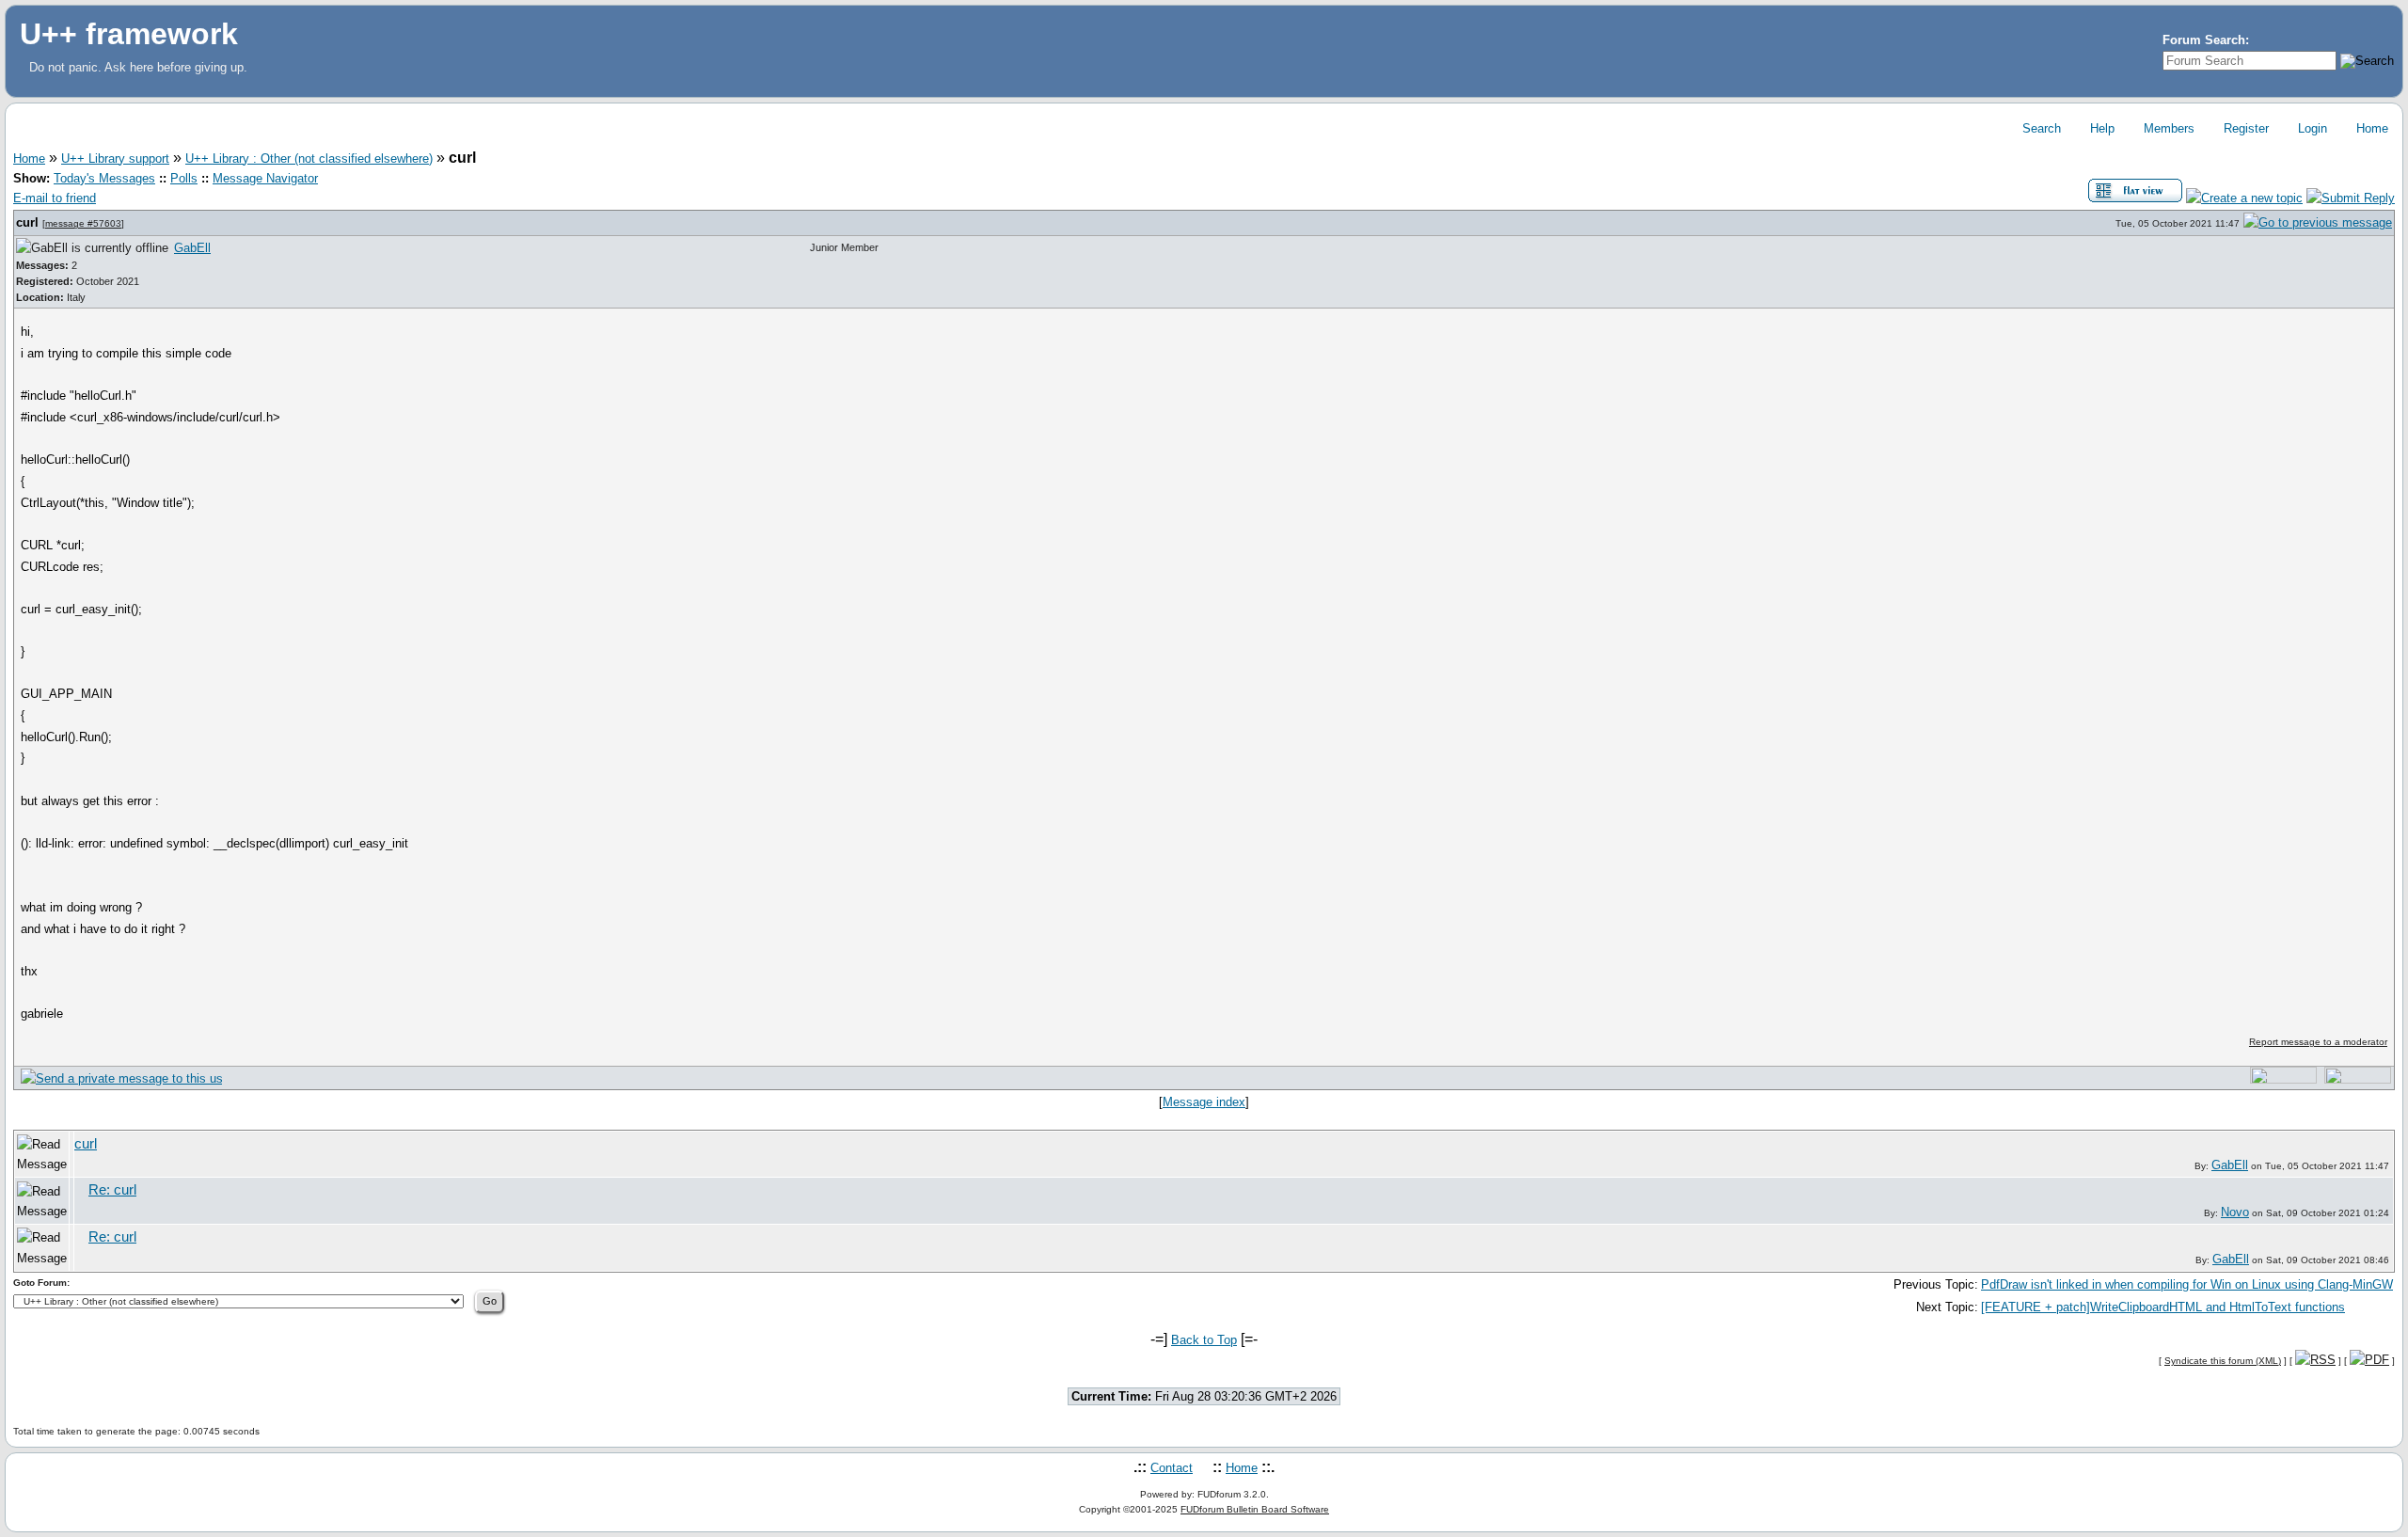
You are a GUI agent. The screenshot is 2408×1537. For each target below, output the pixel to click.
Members (2167, 128)
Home (2370, 128)
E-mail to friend (55, 198)
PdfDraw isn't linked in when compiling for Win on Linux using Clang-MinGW (2187, 1284)
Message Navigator (265, 178)
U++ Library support (115, 158)
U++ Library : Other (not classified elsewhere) (309, 158)
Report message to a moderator (2318, 1042)
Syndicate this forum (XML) (2223, 1361)
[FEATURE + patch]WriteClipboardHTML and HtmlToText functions (2163, 1307)
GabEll (192, 248)
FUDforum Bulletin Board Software (1255, 1509)
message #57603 (83, 223)
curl (29, 222)
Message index (1204, 1102)
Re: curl (112, 1190)
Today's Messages (104, 178)
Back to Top (1204, 1340)
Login (2311, 128)
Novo (2235, 1212)
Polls (184, 178)
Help (2100, 128)
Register (2244, 128)
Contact (1172, 1468)
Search (2040, 128)
